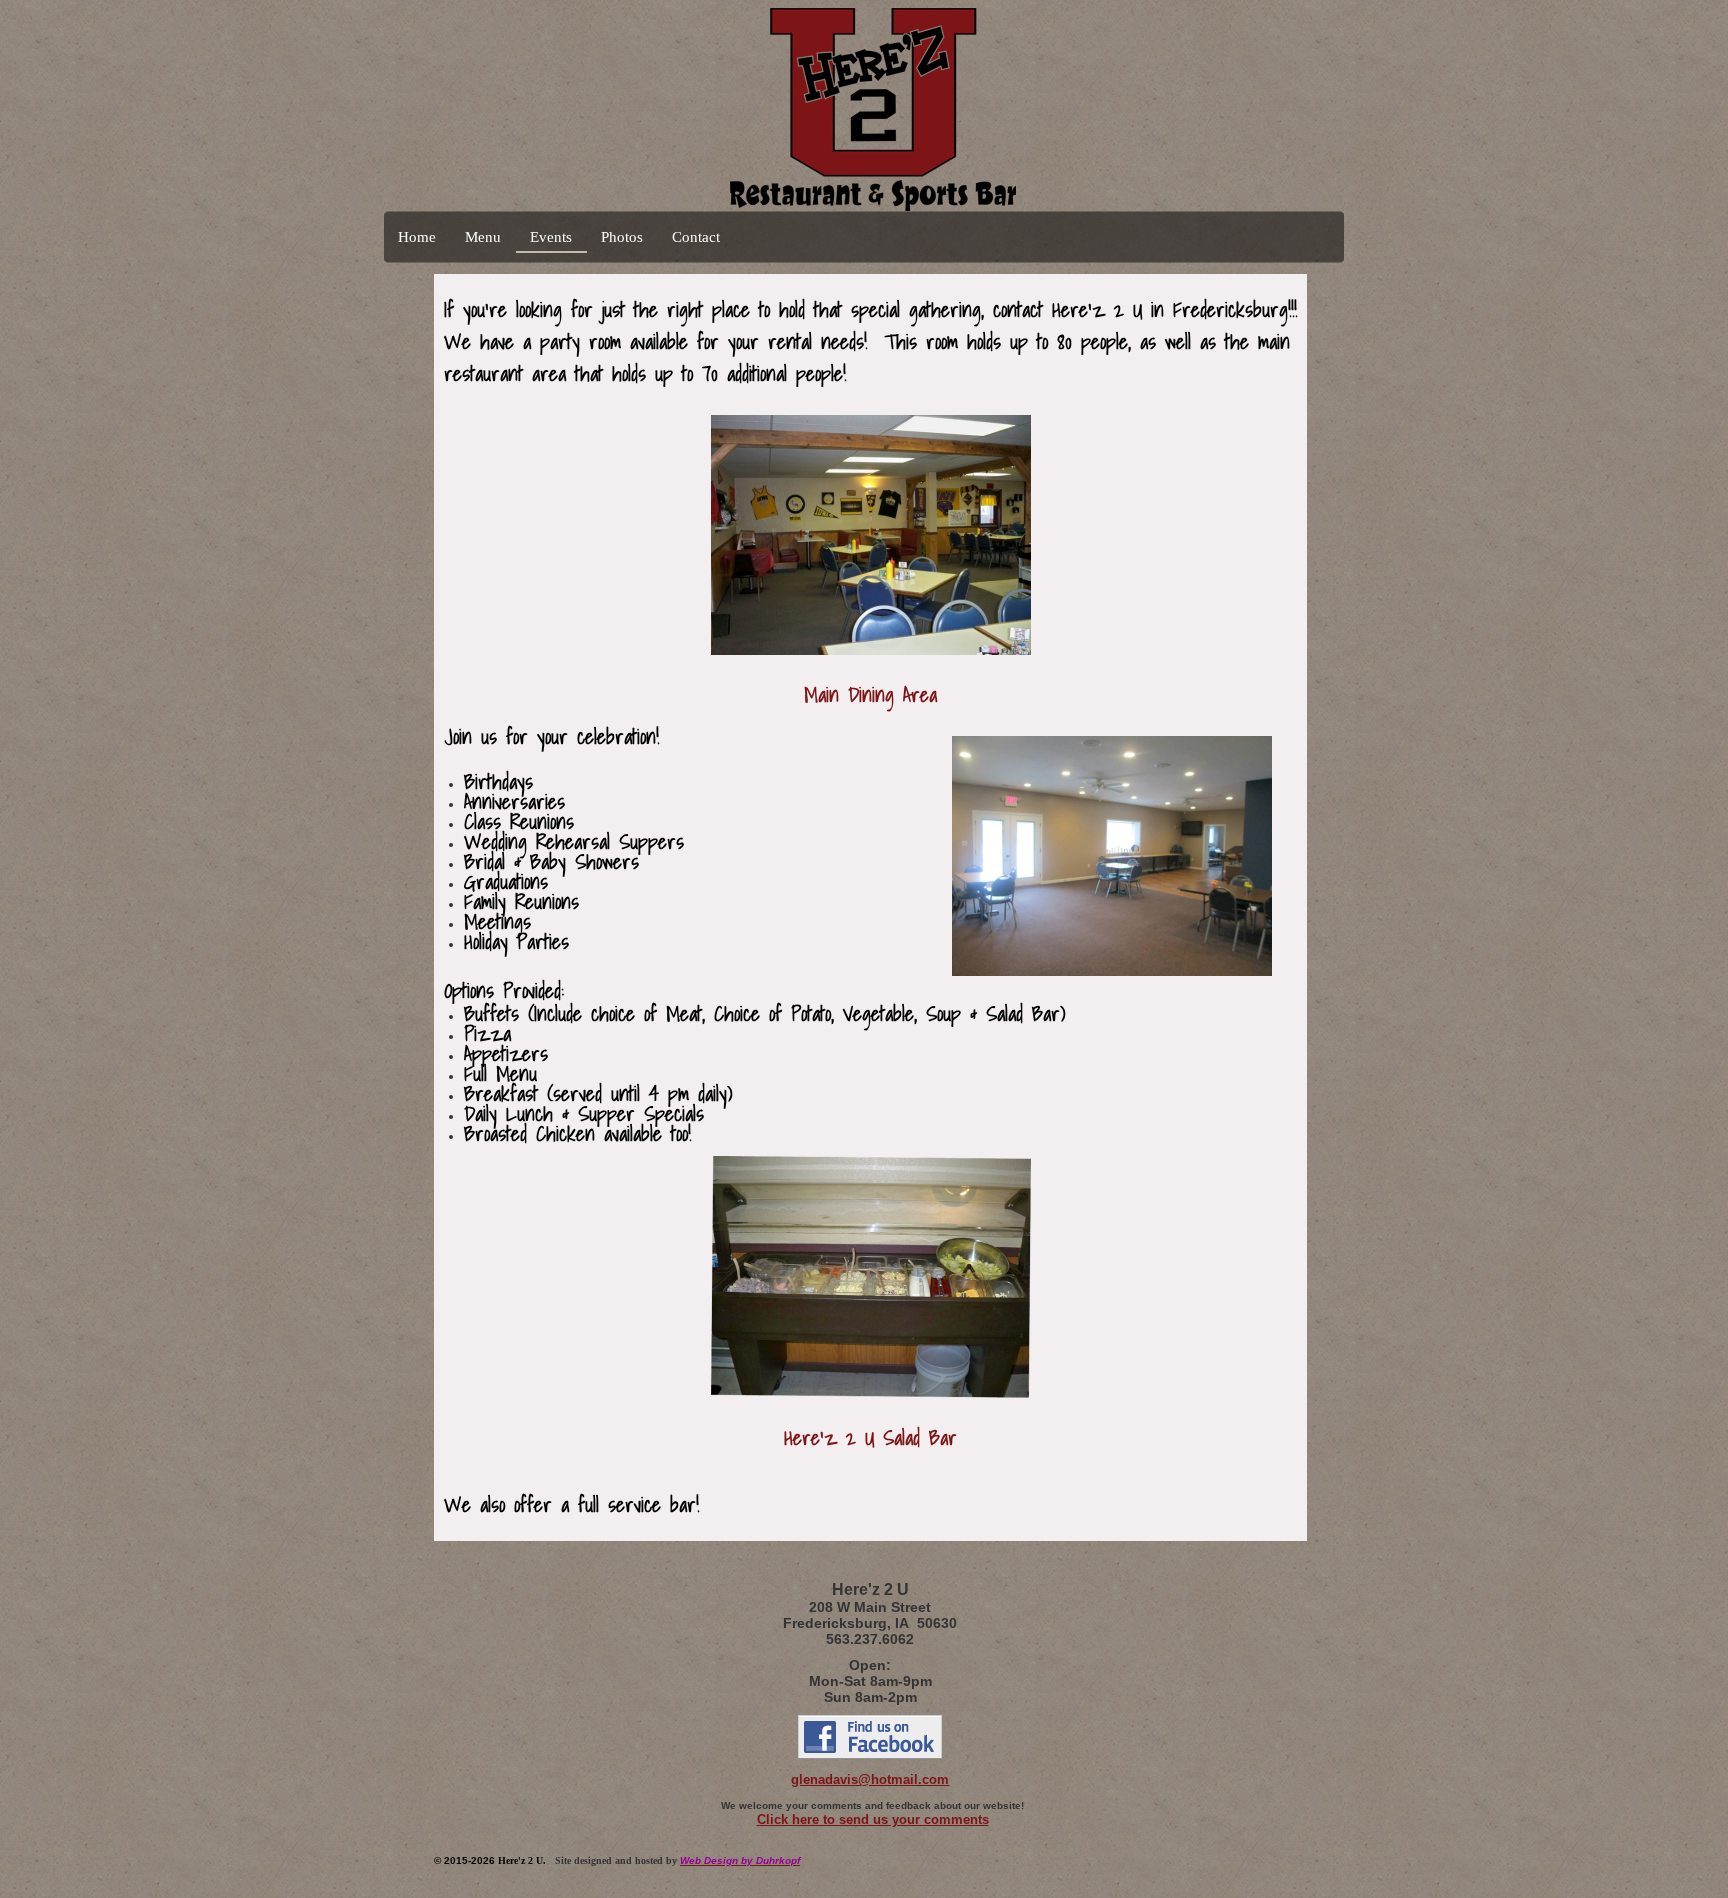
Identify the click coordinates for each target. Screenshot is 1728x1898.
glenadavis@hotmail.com (870, 1779)
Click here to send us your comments (873, 1819)
